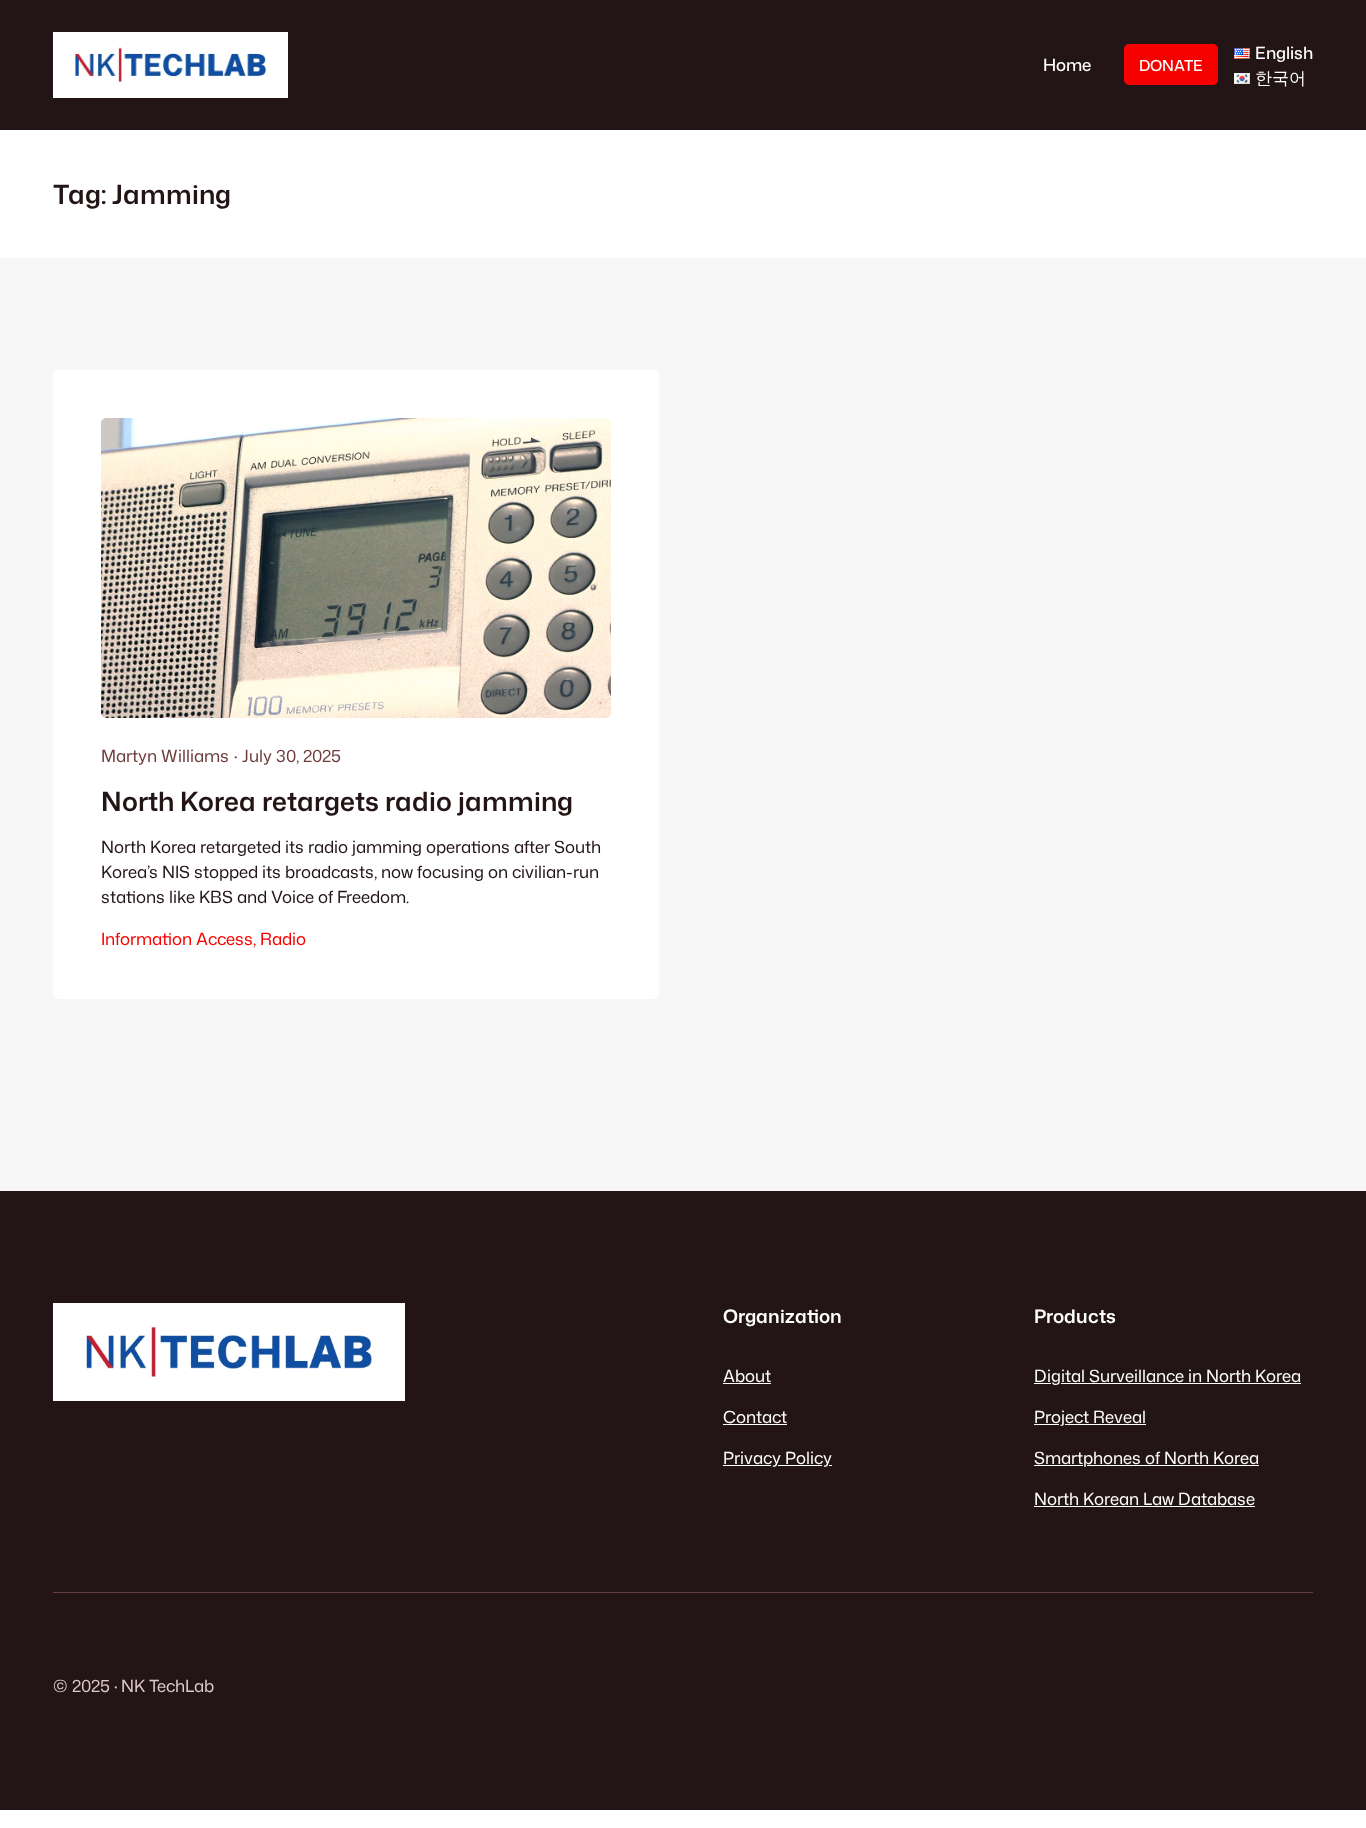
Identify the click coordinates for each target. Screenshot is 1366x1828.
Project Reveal (1090, 1416)
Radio (283, 938)
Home (1067, 64)
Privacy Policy (777, 1457)
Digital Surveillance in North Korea (1167, 1375)
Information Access (177, 938)
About (747, 1375)
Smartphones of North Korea (1146, 1457)
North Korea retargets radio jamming (337, 801)
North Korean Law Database (1144, 1498)
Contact (755, 1416)
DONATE (1171, 65)
